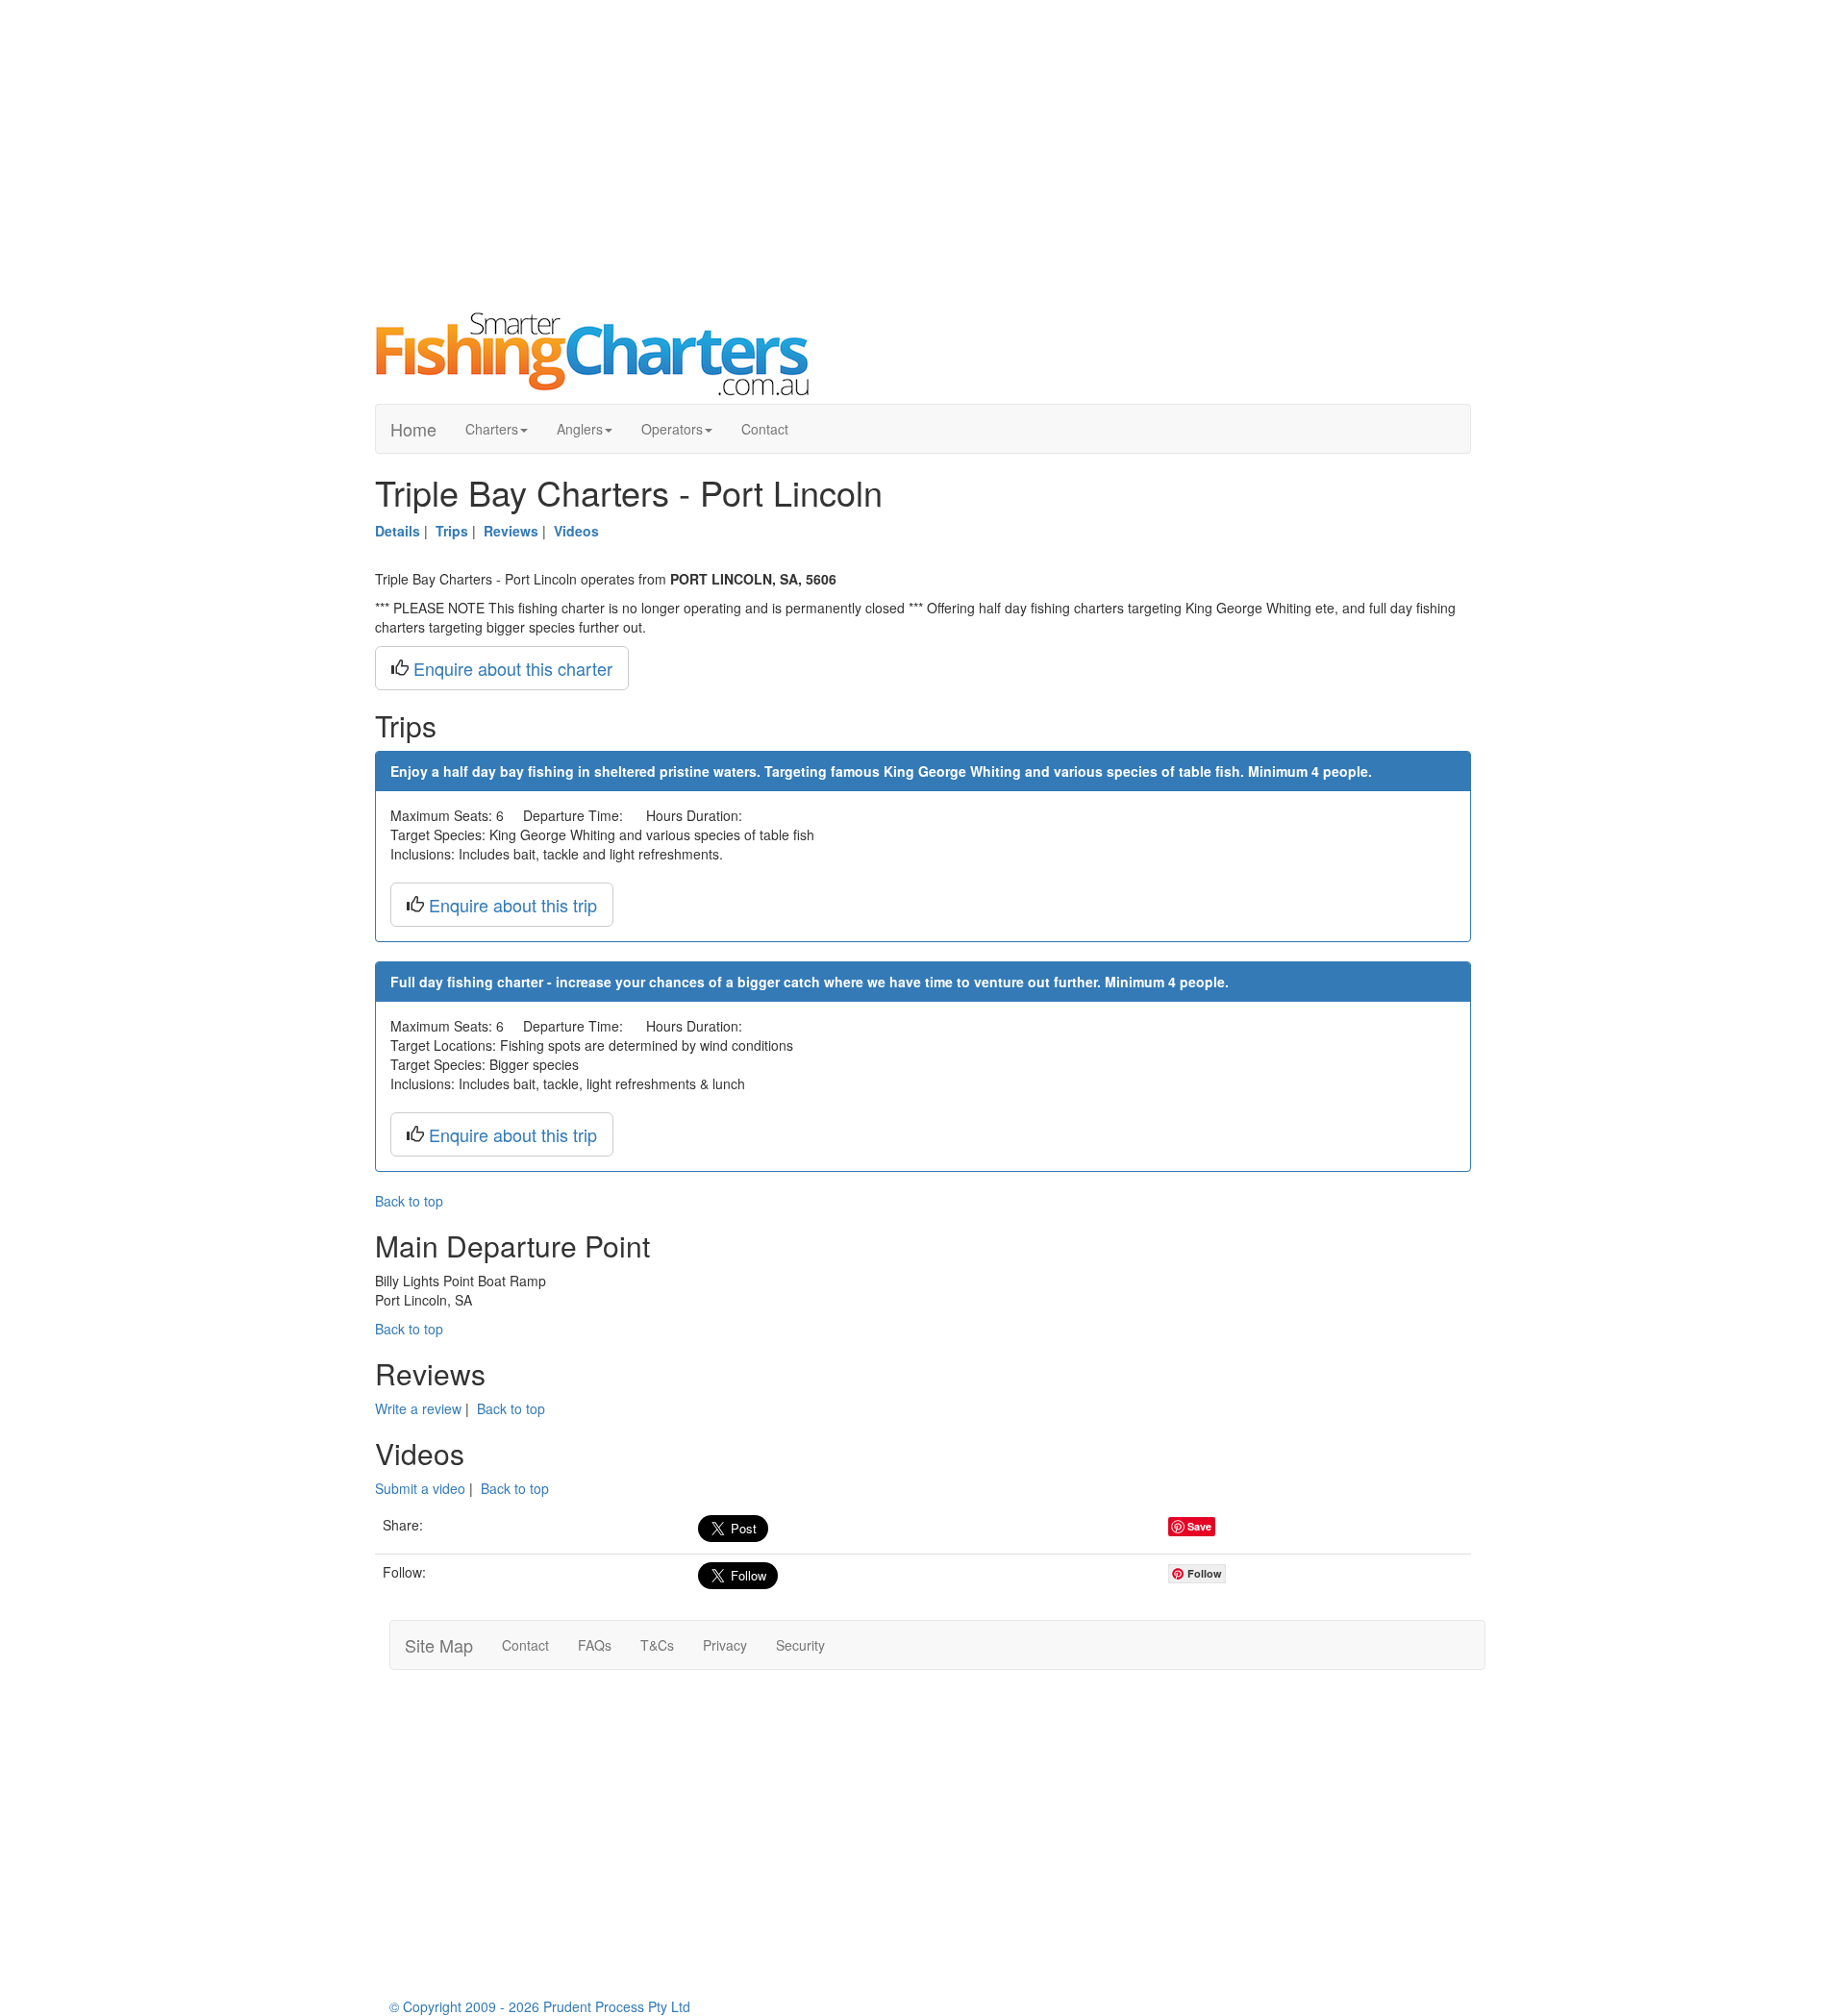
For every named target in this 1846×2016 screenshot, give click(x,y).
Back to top (409, 1201)
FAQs (595, 1645)
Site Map (439, 1645)
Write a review (418, 1408)
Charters (492, 429)
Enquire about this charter (513, 668)
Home (413, 429)
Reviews (511, 531)
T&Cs (657, 1645)
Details (398, 531)
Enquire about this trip (513, 905)
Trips (452, 531)
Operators (672, 429)
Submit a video (420, 1488)
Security (800, 1645)
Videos (576, 531)
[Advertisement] (923, 154)
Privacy (725, 1645)
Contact (765, 429)
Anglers (580, 429)
